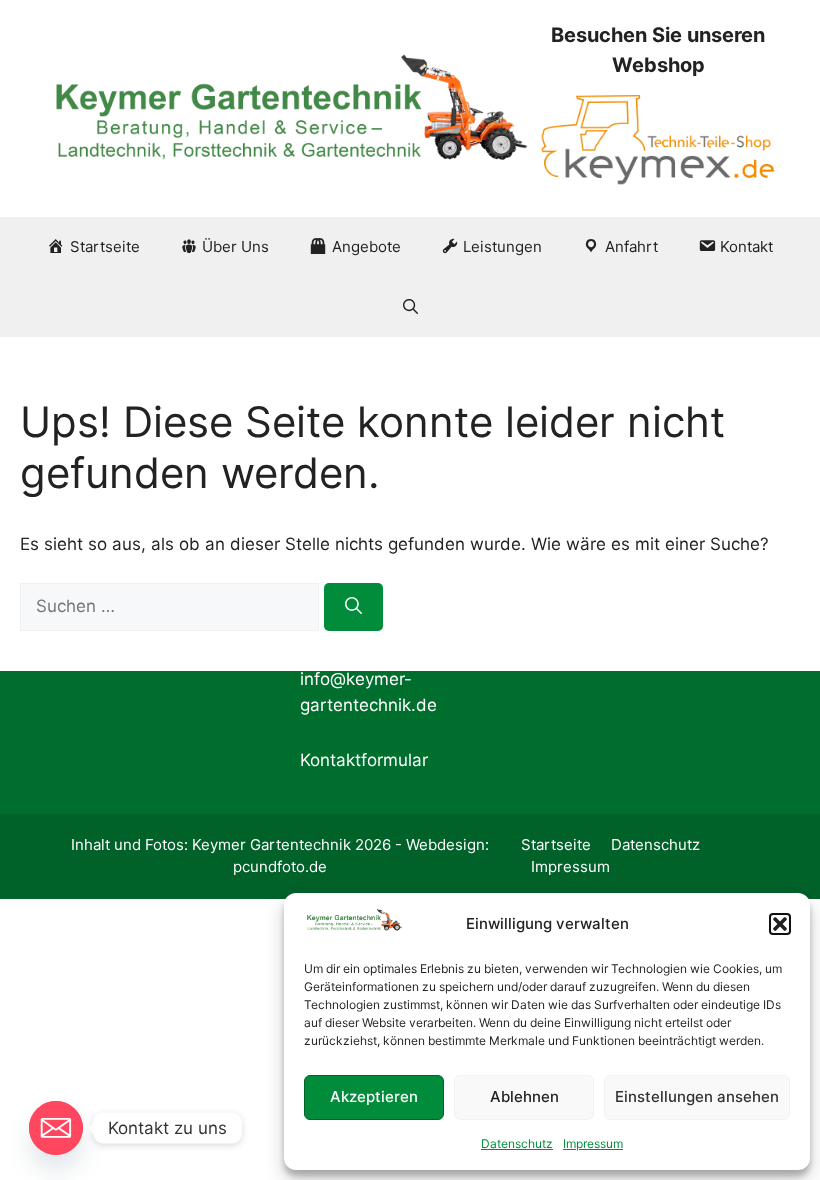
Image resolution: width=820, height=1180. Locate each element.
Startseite (556, 844)
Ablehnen (524, 1096)
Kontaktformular (364, 760)
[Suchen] (353, 607)
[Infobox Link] (658, 108)
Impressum (593, 1143)
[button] (780, 924)
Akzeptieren (374, 1096)
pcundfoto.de (280, 866)
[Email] (56, 1128)
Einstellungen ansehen (697, 1096)
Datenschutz (517, 1143)
